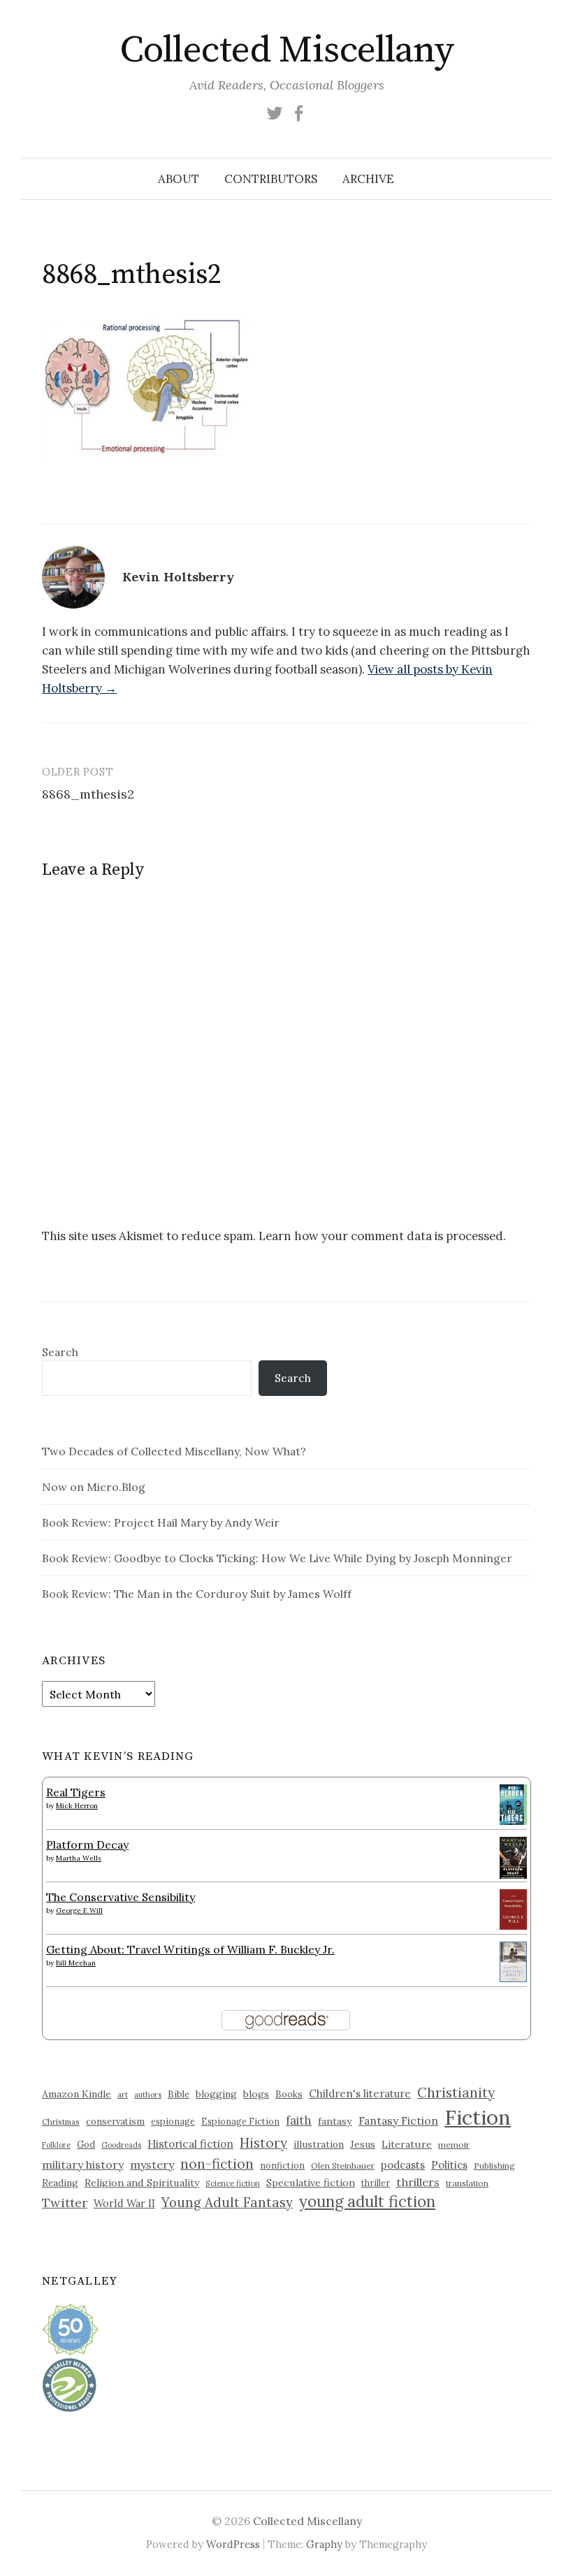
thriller (376, 2183)
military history (83, 2164)
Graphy (324, 2544)
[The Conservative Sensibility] (513, 1908)
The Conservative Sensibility (121, 1897)
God (86, 2145)
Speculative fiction (311, 2183)
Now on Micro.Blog (94, 1487)
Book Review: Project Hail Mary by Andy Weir (161, 1522)
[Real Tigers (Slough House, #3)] (513, 1803)
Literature (407, 2144)
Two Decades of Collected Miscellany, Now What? (174, 1451)
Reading (60, 2183)
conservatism (115, 2122)
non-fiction (217, 2163)
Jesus (363, 2144)
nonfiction (282, 2165)
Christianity (456, 2092)
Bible (179, 2094)
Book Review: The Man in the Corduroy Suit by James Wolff (197, 1594)
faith (299, 2120)
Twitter (65, 2203)
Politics (449, 2165)
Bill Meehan (76, 1963)
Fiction (478, 2117)
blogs (256, 2094)
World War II (124, 2203)
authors (148, 2095)
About (179, 179)
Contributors (271, 179)
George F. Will (79, 1911)
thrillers (418, 2182)
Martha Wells (79, 1858)
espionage (173, 2121)
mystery (152, 2164)
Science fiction (233, 2183)
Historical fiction (190, 2144)
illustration (319, 2144)
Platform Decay (87, 1844)
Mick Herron (77, 1806)
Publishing (494, 2166)
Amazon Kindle (77, 2094)
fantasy (335, 2121)
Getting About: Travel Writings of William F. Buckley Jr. (190, 1949)
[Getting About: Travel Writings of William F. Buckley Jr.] (513, 1960)
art (123, 2095)
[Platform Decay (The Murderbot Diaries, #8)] (513, 1857)
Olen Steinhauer (343, 2166)
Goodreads (121, 2145)
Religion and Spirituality (142, 2183)
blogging (216, 2094)
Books (289, 2094)
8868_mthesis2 (88, 794)
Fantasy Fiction (398, 2120)
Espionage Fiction (240, 2121)
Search (60, 1352)
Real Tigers (76, 1792)
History (263, 2143)
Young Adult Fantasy (227, 2202)
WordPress (233, 2544)
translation (467, 2183)
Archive (368, 179)
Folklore (56, 2145)
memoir (454, 2145)
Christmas (61, 2122)
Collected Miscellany (286, 50)
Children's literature (360, 2094)
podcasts (403, 2165)
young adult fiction (367, 2202)
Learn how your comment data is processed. (382, 1236)
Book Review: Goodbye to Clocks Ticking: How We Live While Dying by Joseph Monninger (277, 1558)
